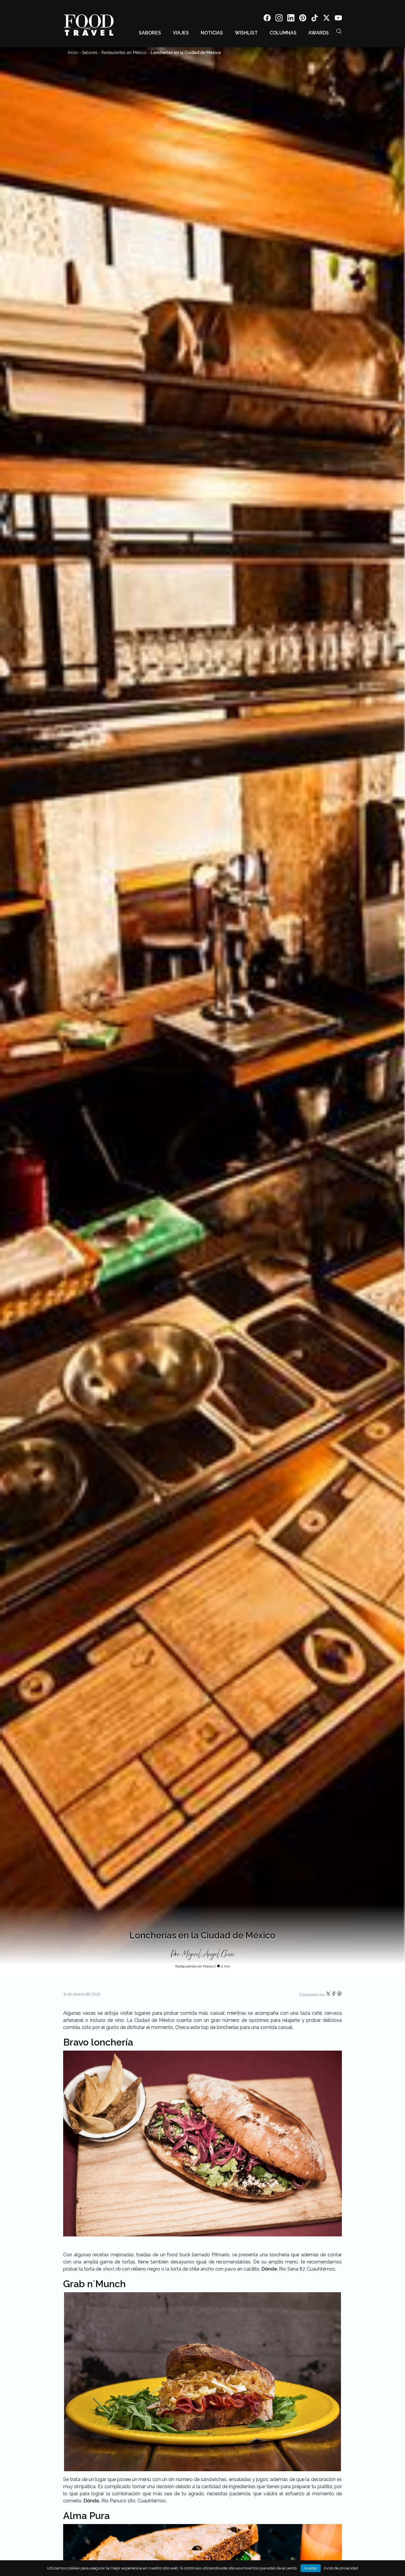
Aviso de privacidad (341, 2568)
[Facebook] (267, 19)
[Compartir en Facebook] (334, 1995)
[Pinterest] (303, 19)
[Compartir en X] (329, 1995)
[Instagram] (279, 19)
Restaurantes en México (124, 53)
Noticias (212, 33)
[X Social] (326, 19)
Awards (319, 33)
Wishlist (246, 33)
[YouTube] (338, 19)
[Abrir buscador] (339, 31)
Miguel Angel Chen (208, 1954)
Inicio (73, 53)
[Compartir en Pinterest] (339, 1995)
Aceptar (311, 2568)
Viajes (181, 33)
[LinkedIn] (291, 19)
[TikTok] (315, 19)
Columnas (283, 33)
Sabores (150, 33)
